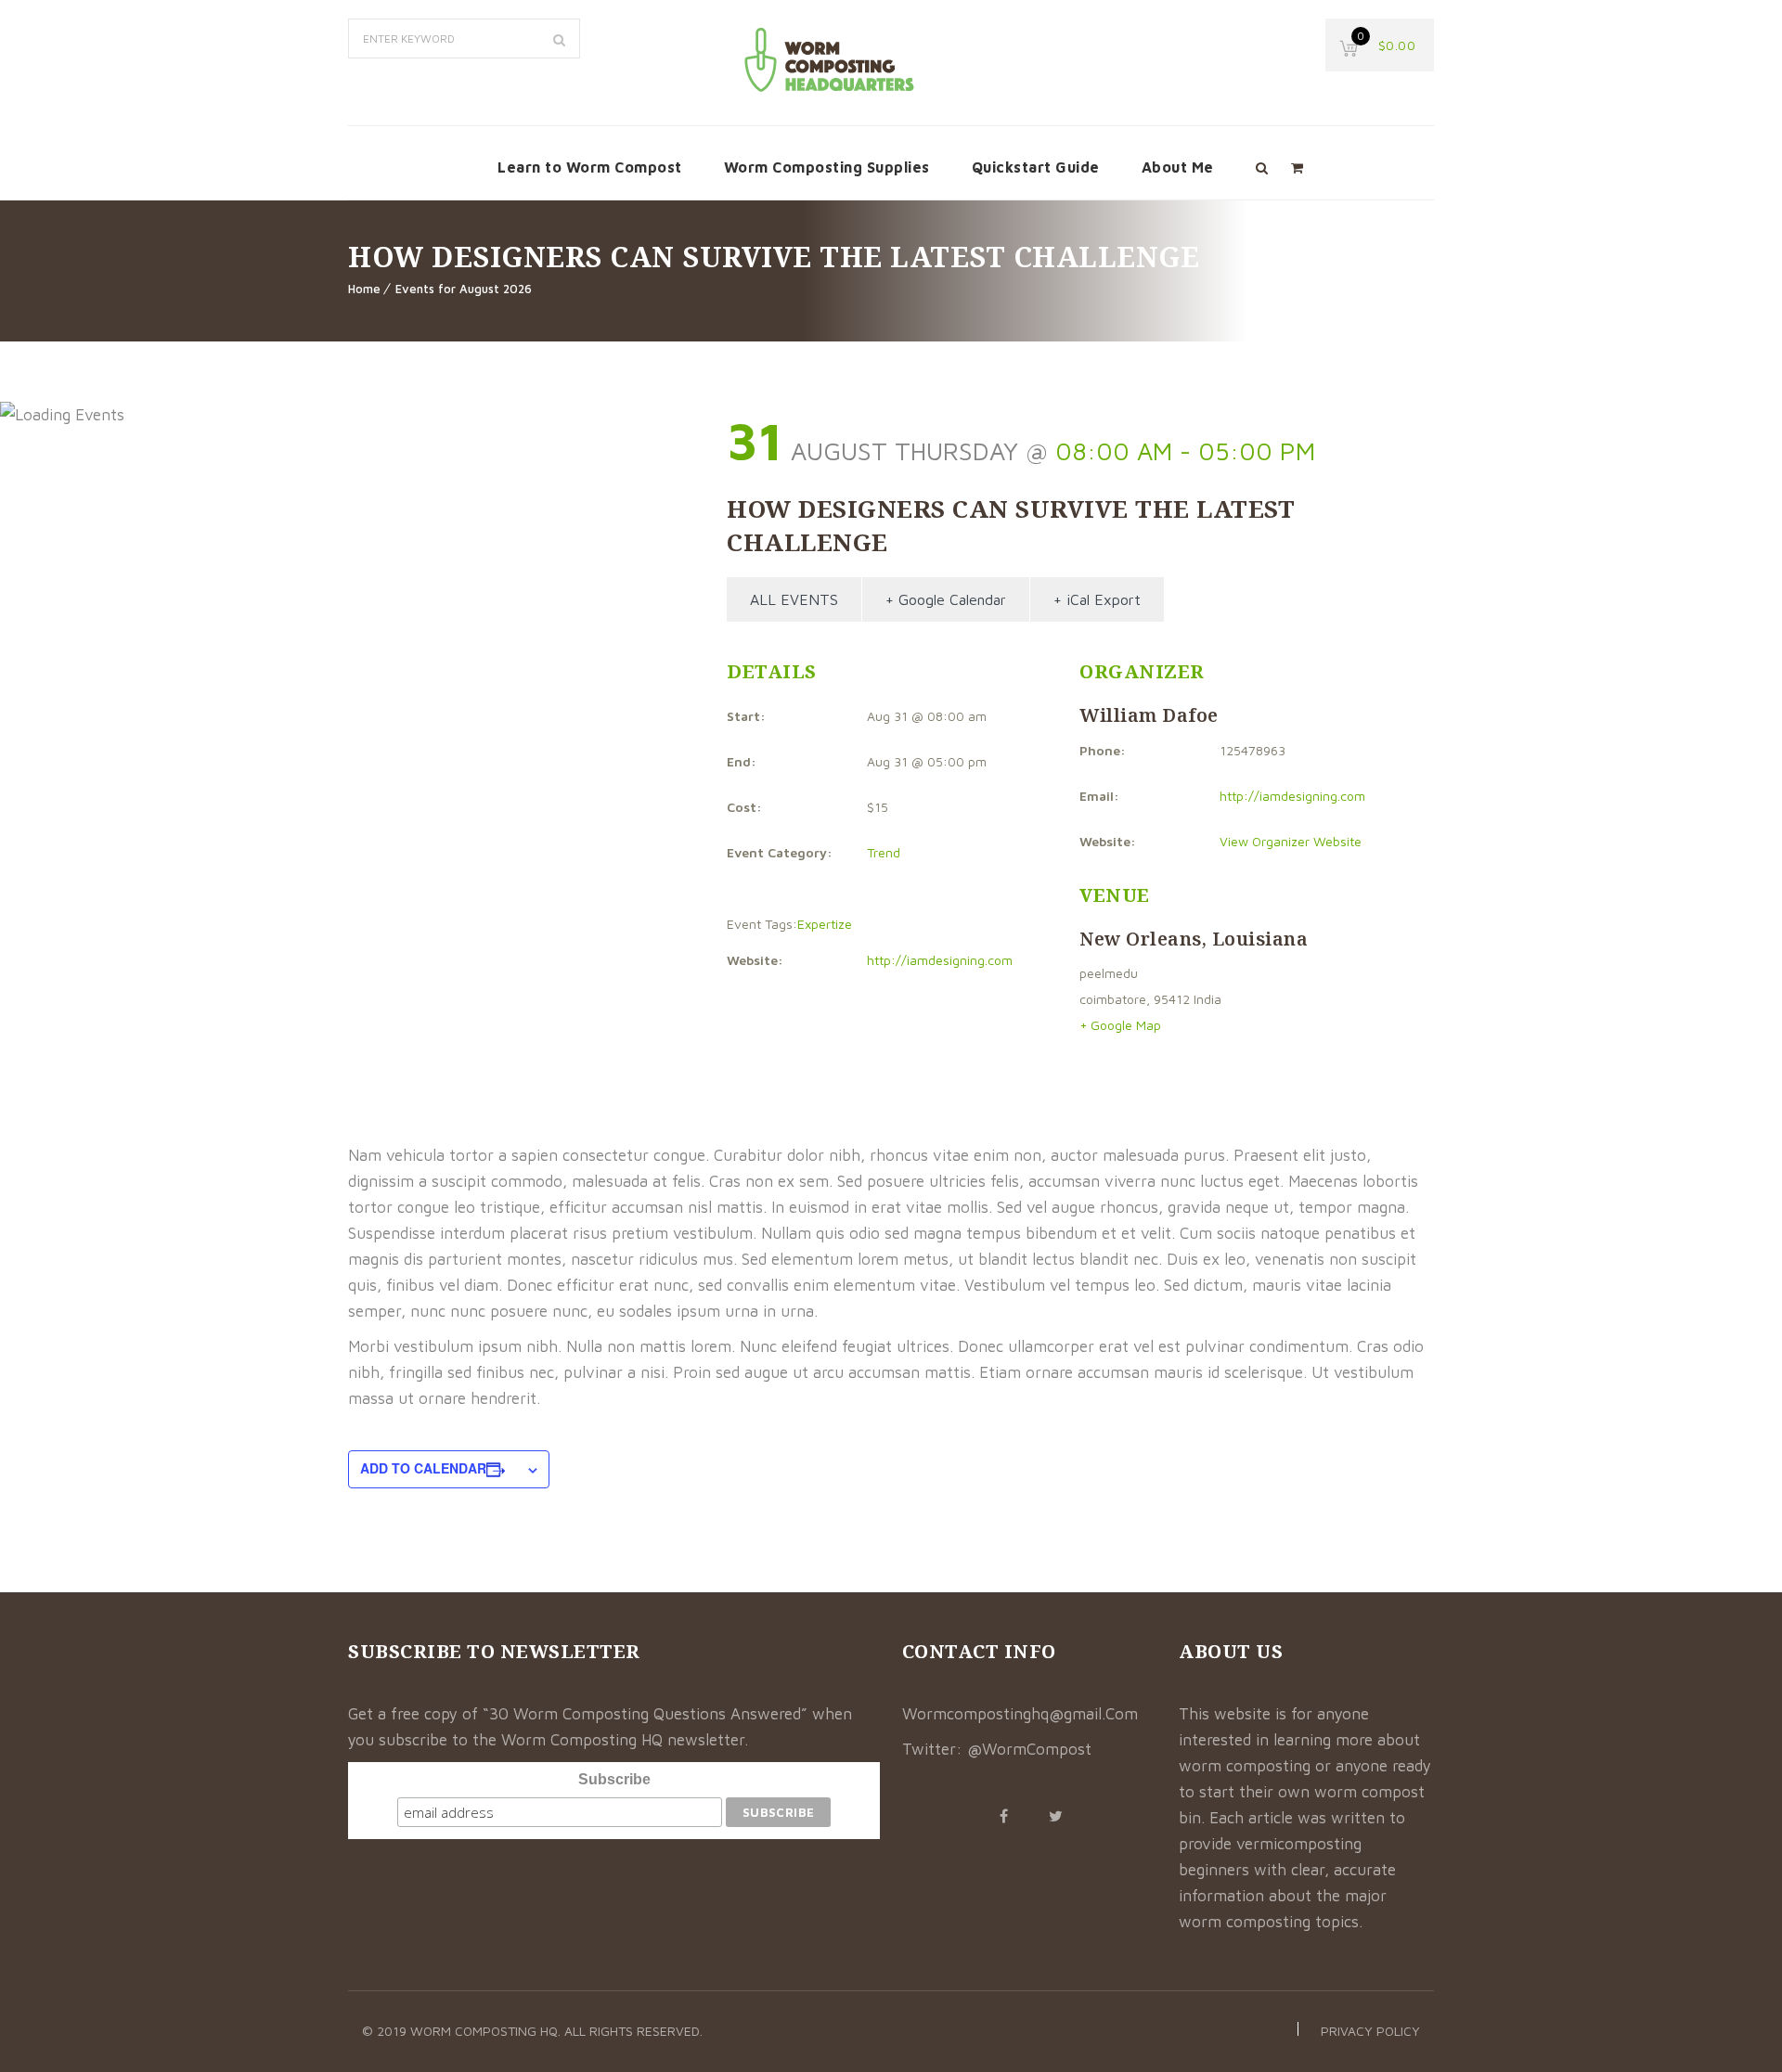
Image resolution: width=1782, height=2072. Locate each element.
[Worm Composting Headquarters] (831, 59)
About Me (1178, 167)
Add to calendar (423, 1468)
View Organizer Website (1291, 841)
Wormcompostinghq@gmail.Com (1020, 1714)
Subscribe (614, 1779)
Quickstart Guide (1036, 167)
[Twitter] (1055, 1816)
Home (364, 289)
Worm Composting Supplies (827, 167)
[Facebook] (1003, 1816)
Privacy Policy (1370, 2031)
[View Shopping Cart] (1297, 167)
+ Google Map (1120, 1025)
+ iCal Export (1097, 599)
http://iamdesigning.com (940, 960)
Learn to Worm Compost (590, 167)
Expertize (825, 924)
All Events (794, 599)
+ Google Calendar (946, 599)
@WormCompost (1029, 1749)
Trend (884, 852)
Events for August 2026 (464, 289)
